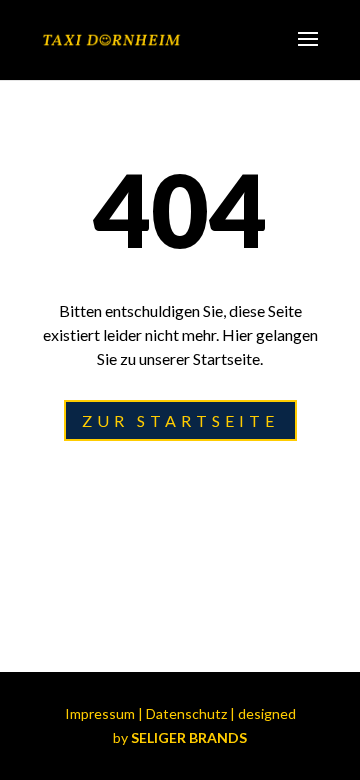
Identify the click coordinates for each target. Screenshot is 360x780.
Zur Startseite (180, 420)
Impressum (100, 713)
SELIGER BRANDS (189, 737)
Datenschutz (186, 713)
